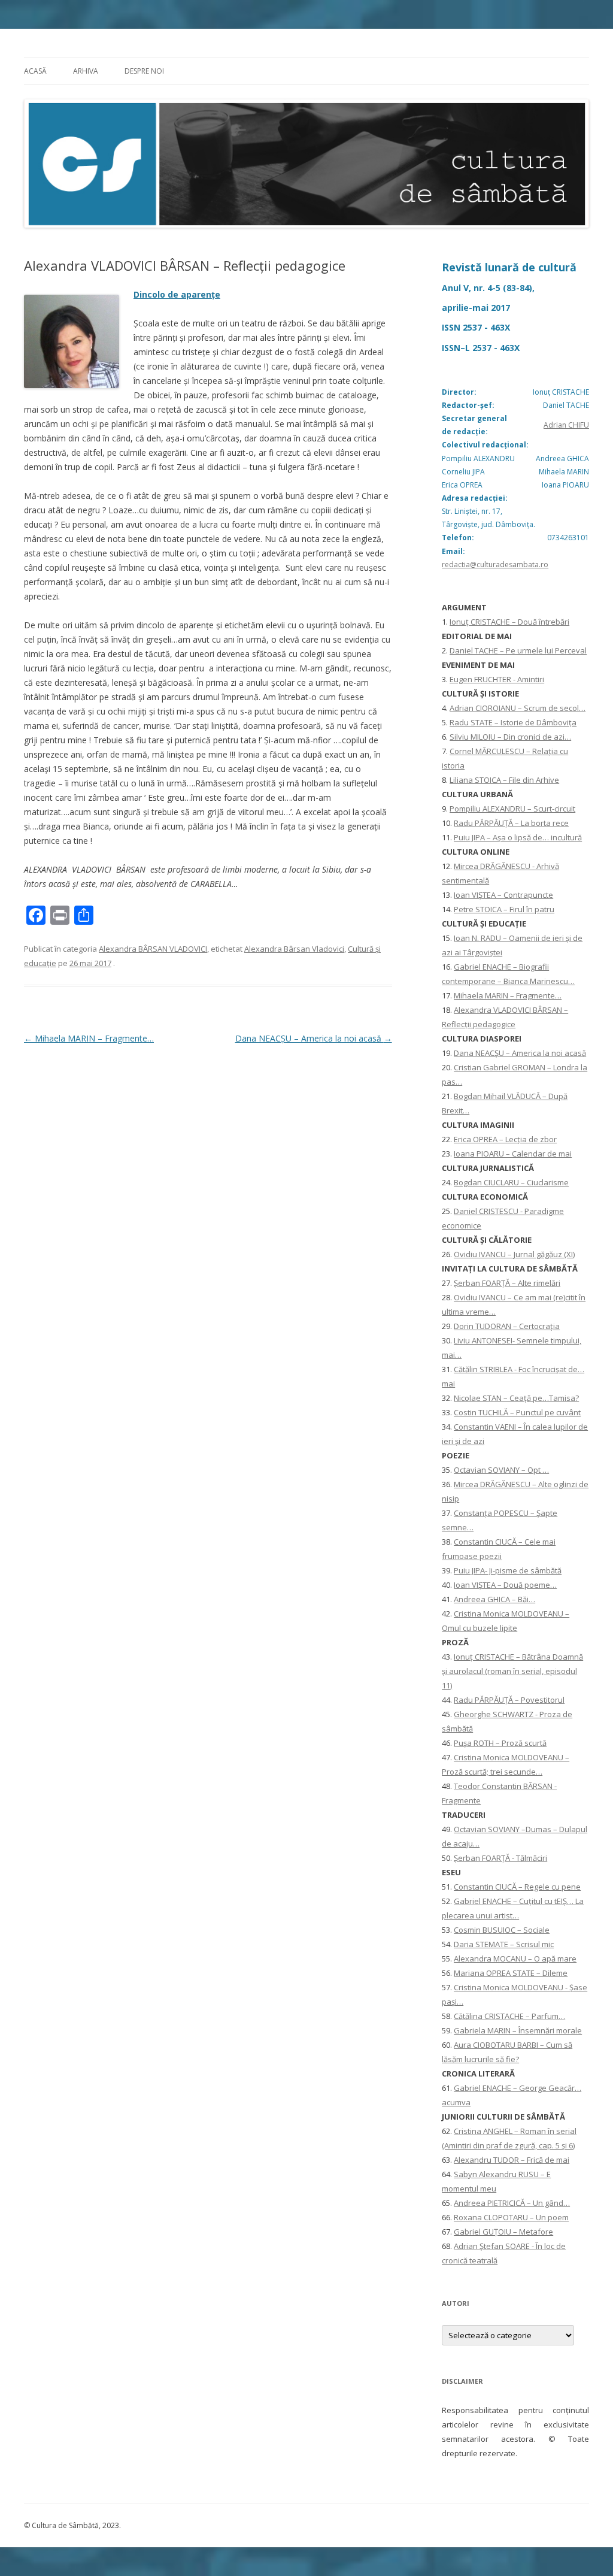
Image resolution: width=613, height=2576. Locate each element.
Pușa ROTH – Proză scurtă (500, 1743)
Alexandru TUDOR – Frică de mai (512, 2160)
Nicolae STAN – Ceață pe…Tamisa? (516, 1398)
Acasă (35, 71)
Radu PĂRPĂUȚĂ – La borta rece (511, 823)
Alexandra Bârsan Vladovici (294, 949)
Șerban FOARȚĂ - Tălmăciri (500, 1858)
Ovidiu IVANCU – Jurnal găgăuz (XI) (514, 1254)
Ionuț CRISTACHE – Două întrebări (509, 622)
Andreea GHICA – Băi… (494, 1599)
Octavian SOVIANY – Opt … (501, 1470)
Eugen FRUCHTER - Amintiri (497, 679)
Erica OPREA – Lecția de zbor (505, 1139)
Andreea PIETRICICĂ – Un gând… (512, 2203)
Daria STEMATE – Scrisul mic (504, 1944)
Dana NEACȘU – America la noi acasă (314, 1038)
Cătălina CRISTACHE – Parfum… (509, 2016)
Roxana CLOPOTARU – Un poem (511, 2217)
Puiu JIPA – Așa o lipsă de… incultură (518, 837)
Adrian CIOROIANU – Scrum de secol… (518, 708)
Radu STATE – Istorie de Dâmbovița (513, 722)
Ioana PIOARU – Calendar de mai (513, 1154)
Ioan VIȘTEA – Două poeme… (505, 1585)
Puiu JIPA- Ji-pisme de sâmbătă (508, 1570)
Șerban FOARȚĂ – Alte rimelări (507, 1283)
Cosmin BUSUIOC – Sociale (502, 1930)
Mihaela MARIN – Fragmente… (89, 1038)
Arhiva (86, 71)
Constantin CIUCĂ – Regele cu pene (517, 1887)
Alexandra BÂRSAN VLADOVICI (153, 949)
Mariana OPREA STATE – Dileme (511, 1973)
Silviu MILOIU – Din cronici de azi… (510, 737)
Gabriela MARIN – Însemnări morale (518, 2030)
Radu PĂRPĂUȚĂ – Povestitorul (509, 1700)
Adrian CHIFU (566, 425)
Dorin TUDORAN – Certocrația (507, 1326)
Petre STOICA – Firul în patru (504, 909)
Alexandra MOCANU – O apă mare (515, 1959)
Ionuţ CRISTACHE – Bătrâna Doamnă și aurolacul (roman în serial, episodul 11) (512, 1671)
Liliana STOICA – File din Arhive (504, 780)
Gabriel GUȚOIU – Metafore (503, 2232)
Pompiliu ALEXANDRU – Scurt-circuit (512, 809)
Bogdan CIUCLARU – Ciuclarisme (511, 1182)
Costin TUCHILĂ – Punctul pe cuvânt (517, 1412)
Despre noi (144, 71)
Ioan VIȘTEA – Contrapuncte (503, 895)
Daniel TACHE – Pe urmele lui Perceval (518, 650)
